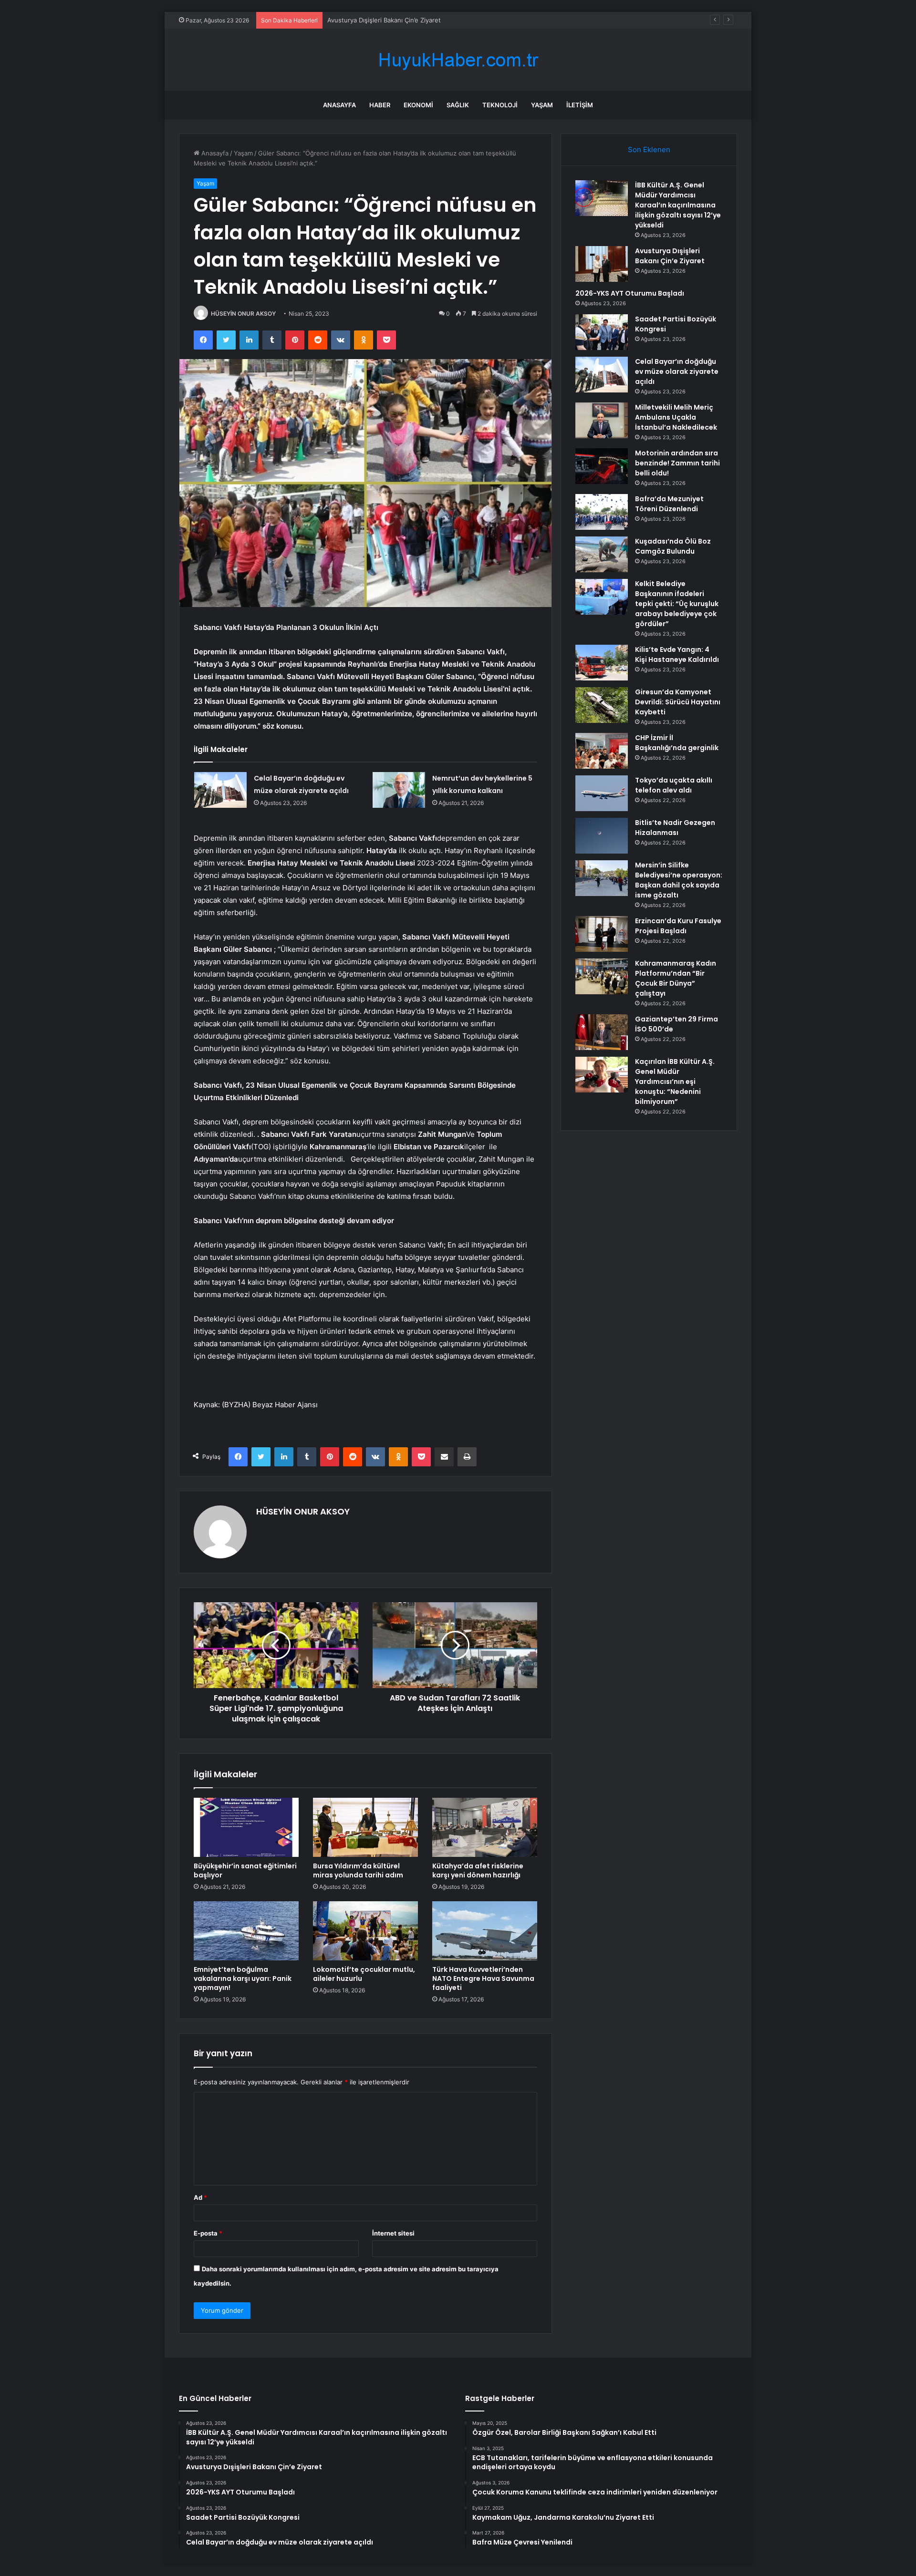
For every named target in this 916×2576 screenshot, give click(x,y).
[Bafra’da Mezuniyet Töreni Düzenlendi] (602, 512)
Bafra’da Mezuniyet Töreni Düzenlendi (669, 504)
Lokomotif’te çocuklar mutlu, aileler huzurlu (364, 1974)
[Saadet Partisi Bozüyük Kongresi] (602, 332)
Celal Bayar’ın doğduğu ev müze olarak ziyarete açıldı (677, 371)
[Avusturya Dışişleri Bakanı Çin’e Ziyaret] (602, 264)
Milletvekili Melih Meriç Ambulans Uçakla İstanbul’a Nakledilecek (676, 417)
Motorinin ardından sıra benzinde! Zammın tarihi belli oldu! (677, 463)
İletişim (580, 105)
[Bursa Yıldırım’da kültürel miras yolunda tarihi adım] (365, 1827)
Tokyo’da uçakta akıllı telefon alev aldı (674, 785)
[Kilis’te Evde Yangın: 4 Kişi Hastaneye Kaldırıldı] (602, 663)
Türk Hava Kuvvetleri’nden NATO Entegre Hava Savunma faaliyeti (483, 1978)
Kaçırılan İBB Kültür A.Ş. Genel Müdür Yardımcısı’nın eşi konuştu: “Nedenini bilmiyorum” (675, 1082)
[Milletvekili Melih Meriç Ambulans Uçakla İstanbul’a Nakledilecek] (602, 420)
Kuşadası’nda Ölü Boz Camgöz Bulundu (673, 546)
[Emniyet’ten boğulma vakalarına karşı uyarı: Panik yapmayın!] (246, 1931)
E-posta (208, 2233)
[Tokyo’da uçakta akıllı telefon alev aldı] (602, 793)
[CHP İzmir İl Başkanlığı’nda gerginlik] (602, 751)
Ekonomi (418, 105)
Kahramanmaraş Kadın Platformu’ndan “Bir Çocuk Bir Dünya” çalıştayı (676, 978)
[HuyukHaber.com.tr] (458, 60)
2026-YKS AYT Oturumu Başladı (375, 20)
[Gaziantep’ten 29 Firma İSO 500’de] (602, 1032)
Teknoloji (500, 105)
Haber (380, 105)
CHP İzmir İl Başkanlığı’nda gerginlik (677, 743)
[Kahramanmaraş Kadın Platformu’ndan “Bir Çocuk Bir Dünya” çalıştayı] (602, 976)
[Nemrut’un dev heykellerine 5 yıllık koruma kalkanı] (399, 790)
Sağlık (458, 105)
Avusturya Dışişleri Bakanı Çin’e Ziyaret (670, 256)
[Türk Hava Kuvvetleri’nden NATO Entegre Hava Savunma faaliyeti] (485, 1931)
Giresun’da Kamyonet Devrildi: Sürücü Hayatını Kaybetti (678, 702)
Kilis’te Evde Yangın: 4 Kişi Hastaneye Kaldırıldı (677, 654)
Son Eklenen (649, 149)
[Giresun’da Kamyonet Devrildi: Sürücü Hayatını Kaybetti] (602, 705)
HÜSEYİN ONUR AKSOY (243, 314)
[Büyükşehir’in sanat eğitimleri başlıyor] (246, 1827)
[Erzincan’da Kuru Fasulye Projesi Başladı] (602, 934)
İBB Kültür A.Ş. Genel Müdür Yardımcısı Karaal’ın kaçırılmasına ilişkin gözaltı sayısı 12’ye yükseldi (678, 205)
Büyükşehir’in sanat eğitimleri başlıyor (245, 1870)
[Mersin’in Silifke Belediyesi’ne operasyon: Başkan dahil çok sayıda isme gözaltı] (602, 878)
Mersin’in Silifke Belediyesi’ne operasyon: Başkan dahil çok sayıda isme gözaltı (679, 880)
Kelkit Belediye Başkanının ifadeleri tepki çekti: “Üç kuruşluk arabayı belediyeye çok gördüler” (677, 604)
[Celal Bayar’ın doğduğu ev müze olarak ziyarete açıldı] (220, 790)
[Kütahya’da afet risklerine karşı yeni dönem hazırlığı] (485, 1827)
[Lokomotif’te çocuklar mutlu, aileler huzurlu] (365, 1931)
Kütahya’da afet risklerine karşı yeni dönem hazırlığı (478, 1870)
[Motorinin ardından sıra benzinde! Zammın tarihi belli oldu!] (602, 466)
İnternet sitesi (393, 2233)
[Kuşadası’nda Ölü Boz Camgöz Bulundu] (602, 554)
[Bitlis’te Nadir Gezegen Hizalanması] (602, 836)
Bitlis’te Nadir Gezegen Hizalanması (675, 828)
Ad (200, 2197)
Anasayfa (339, 105)
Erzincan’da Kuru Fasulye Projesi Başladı (678, 926)
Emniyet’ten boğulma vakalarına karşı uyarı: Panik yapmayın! (243, 1978)
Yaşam (542, 105)
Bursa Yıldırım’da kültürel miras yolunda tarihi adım (358, 1870)
